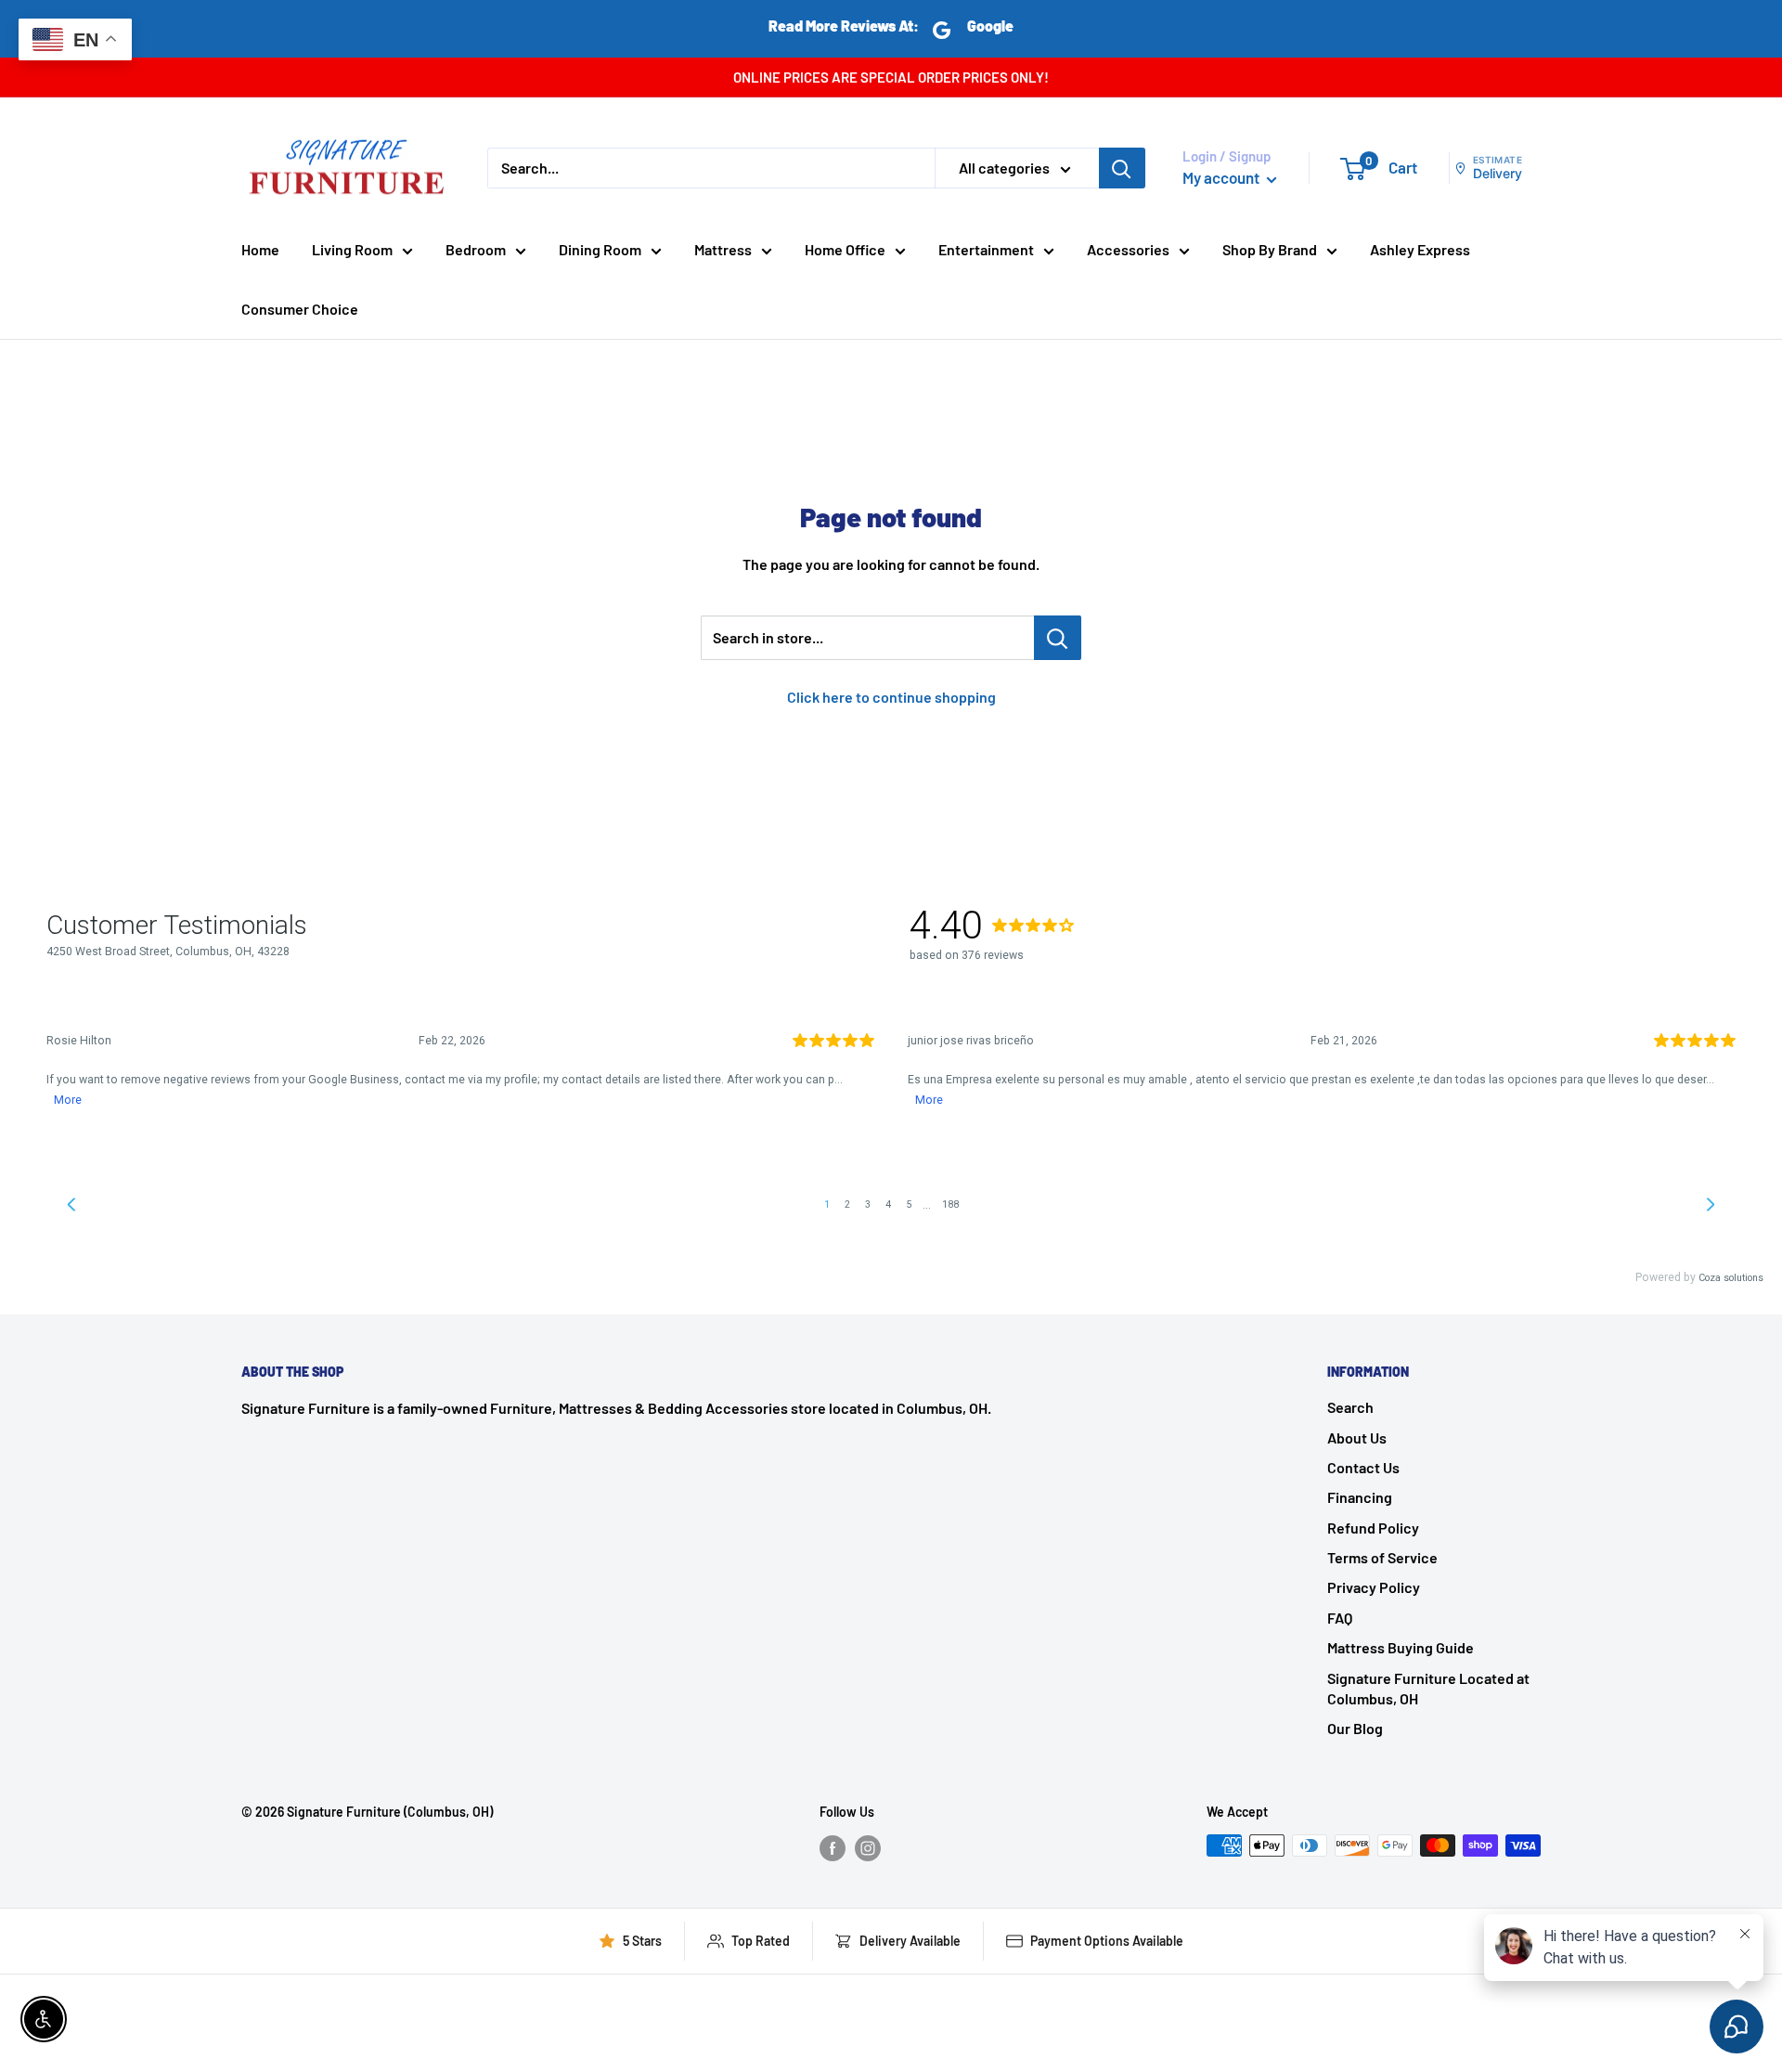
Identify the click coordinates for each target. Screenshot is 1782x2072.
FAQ (1340, 1618)
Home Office (845, 249)
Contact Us (1363, 1467)
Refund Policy (1373, 1528)
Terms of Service (1382, 1557)
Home (260, 249)
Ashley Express (1420, 249)
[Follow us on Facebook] (833, 1847)
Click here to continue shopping (891, 697)
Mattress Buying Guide (1401, 1647)
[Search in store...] (1058, 638)
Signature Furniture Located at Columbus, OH (1428, 1688)
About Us (1357, 1437)
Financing (1360, 1497)
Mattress (723, 249)
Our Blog (1355, 1728)
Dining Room (600, 249)
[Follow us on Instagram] (868, 1847)
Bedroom (476, 249)
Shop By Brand (1270, 249)
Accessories (1128, 249)
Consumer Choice (300, 309)
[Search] (1122, 168)
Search (1350, 1407)
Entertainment (986, 249)
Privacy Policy (1374, 1587)
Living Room (352, 249)
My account (1222, 177)
